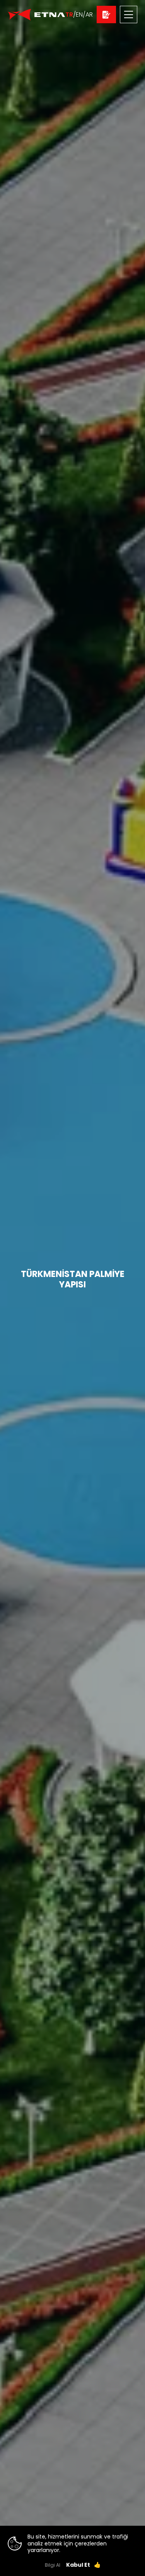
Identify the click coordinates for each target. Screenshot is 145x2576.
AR (89, 14)
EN (79, 14)
